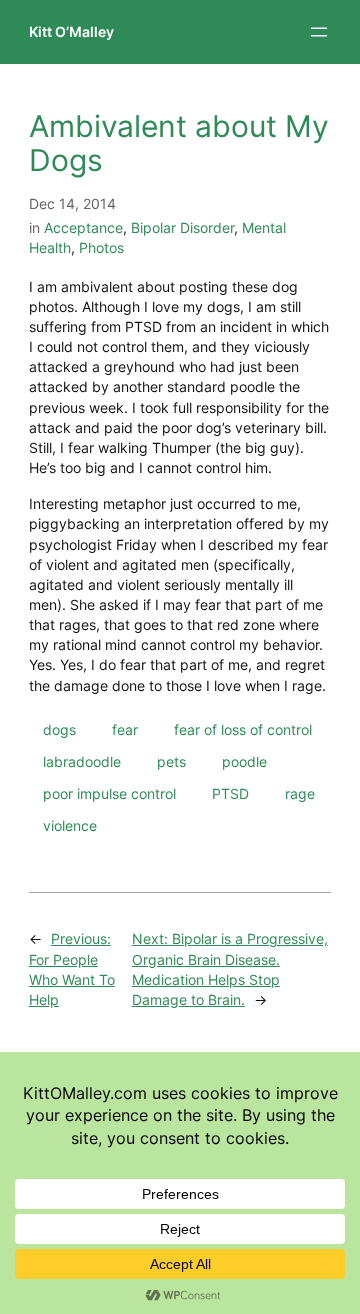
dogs (59, 729)
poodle (244, 761)
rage (300, 793)
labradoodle (82, 761)
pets (171, 761)
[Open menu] (319, 32)
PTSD (230, 793)
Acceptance (83, 227)
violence (70, 825)
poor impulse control (109, 793)
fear (125, 729)
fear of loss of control (243, 729)
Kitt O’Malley (71, 31)
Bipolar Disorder (182, 227)
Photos (101, 247)
